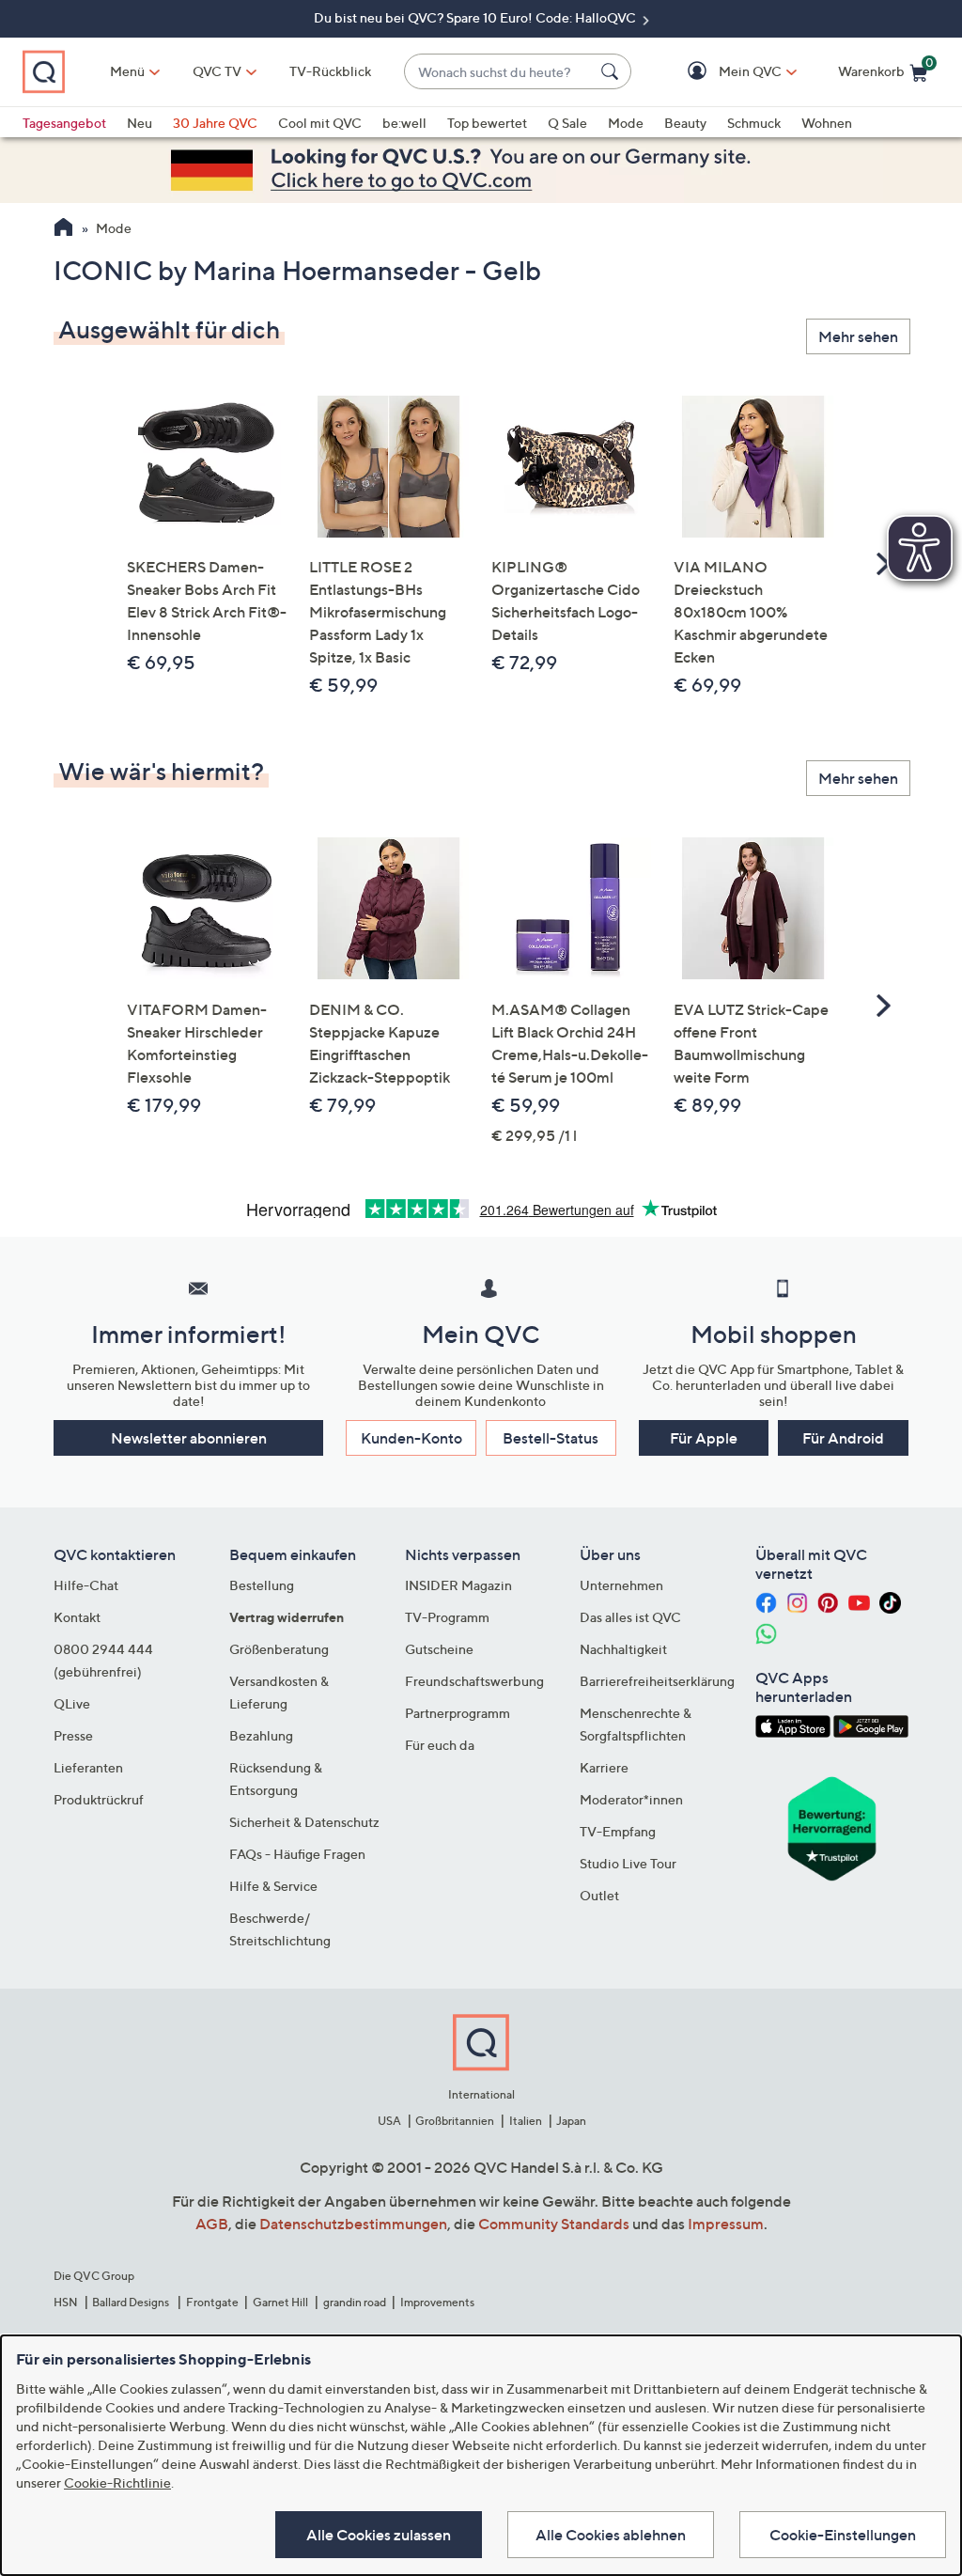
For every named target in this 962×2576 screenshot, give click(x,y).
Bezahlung (261, 1735)
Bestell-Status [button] (551, 1438)
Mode (626, 123)
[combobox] (499, 72)
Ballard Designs (132, 2302)
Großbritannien (455, 2121)
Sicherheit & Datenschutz (304, 1822)
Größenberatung (279, 1649)
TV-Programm (447, 1617)
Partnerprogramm (458, 1713)
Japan (571, 2121)
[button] (723, 72)
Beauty (685, 123)
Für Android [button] (843, 1438)
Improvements (437, 2302)
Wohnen (827, 123)
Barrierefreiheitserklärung (657, 1681)
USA (389, 2121)
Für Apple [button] (704, 1438)
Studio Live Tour (628, 1863)
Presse (73, 1735)
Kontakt (77, 1617)
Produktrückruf (99, 1799)
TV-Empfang (618, 1831)
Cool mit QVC (320, 123)
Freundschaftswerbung (474, 1681)
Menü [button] (127, 71)
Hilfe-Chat (86, 1585)
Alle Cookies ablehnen (611, 2535)
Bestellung (262, 1585)
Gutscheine (439, 1649)
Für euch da (440, 1745)
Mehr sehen (858, 336)
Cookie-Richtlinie (117, 2482)
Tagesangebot (64, 123)
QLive (72, 1703)
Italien (526, 2121)
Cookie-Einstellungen (843, 2535)
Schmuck (754, 123)
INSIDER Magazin (458, 1585)
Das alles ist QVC (630, 1617)
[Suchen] (613, 71)
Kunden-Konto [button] (411, 1438)
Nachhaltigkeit (623, 1649)
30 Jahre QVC (215, 123)
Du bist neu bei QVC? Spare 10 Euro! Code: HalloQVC (476, 17)
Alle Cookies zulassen (379, 2535)
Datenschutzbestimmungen (353, 2224)
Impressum (726, 2224)
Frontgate (212, 2302)
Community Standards (554, 2224)
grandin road (355, 2302)
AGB (212, 2224)
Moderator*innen (631, 1799)
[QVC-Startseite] (63, 229)
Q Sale (567, 123)
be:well (404, 123)
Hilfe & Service (273, 1886)
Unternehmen (621, 1585)
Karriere (604, 1767)
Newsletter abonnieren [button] (189, 1438)
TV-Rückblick (330, 71)
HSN (66, 2302)
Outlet (599, 1895)
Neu (140, 123)
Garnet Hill (280, 2302)
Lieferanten (88, 1767)
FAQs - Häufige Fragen (297, 1854)
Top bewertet (487, 123)
